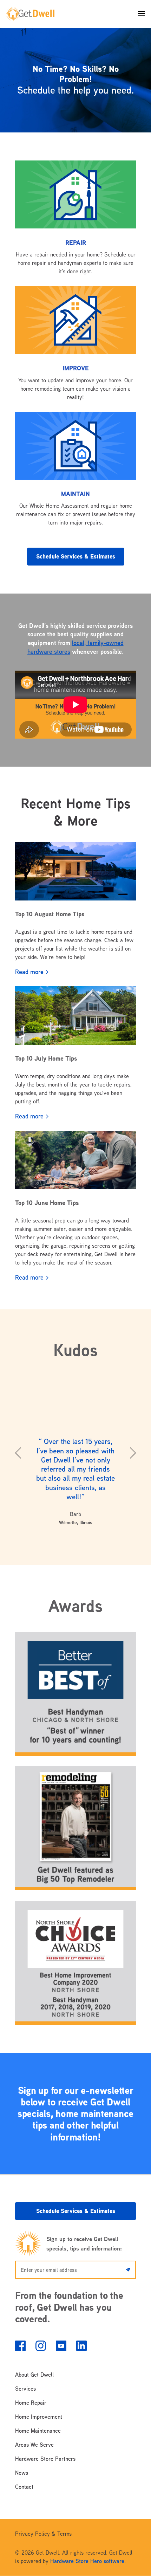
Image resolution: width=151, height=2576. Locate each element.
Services (25, 2389)
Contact (24, 2487)
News (22, 2473)
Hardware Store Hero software (87, 2561)
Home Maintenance (38, 2431)
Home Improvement (39, 2417)
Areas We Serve (34, 2445)
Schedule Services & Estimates (76, 556)
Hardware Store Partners (45, 2459)
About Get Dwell (34, 2375)
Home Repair (31, 2403)
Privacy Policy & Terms (43, 2534)
